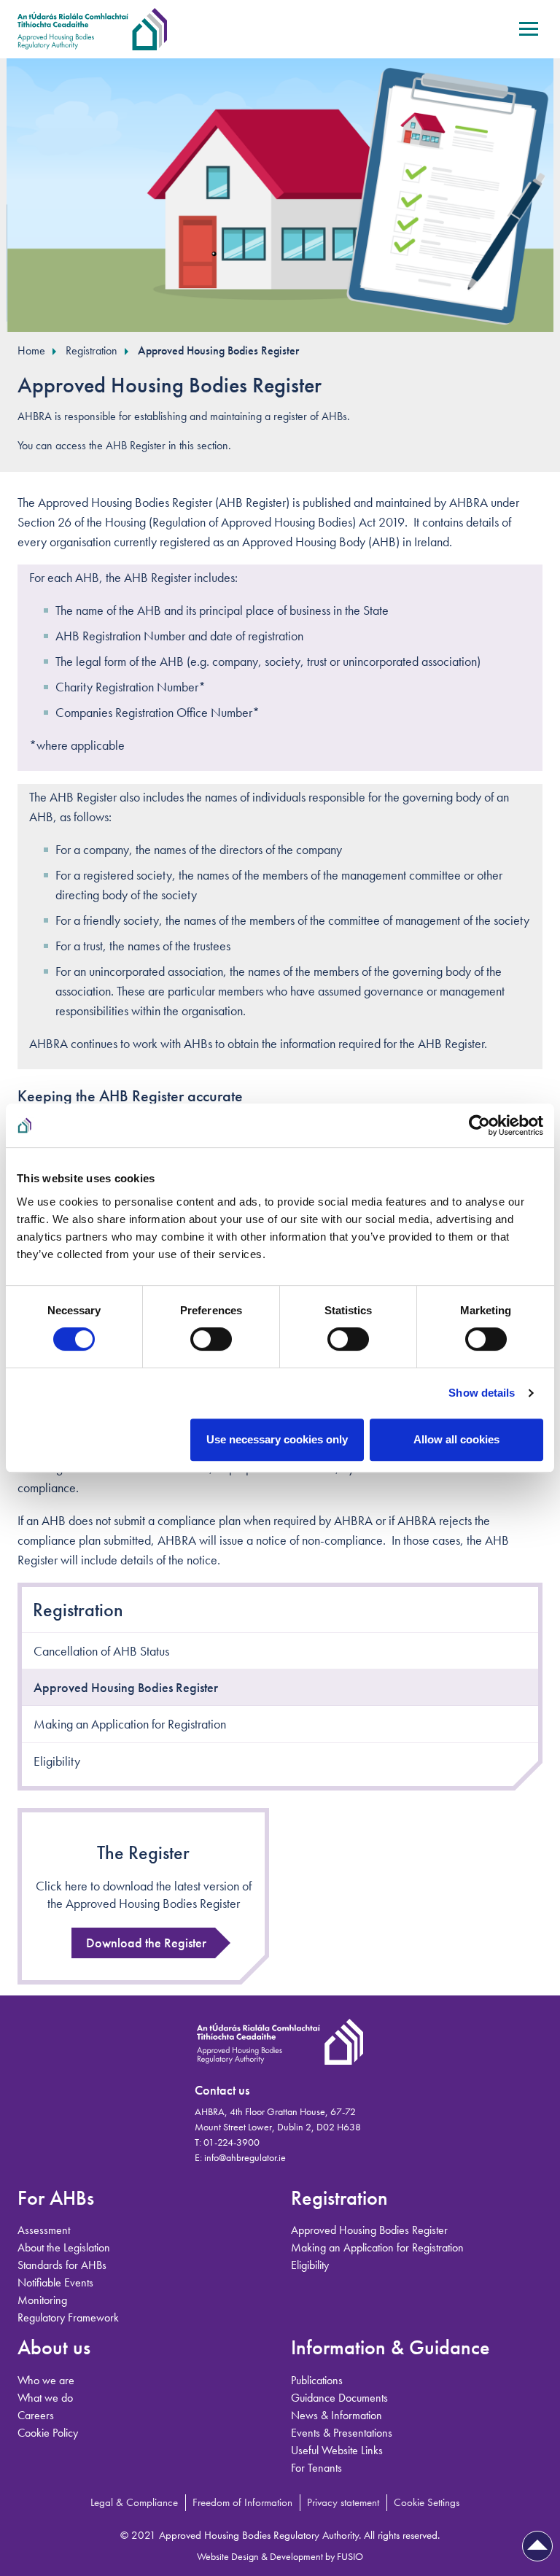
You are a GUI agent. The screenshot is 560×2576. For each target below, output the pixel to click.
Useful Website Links (337, 2450)
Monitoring (42, 2300)
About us (54, 2347)
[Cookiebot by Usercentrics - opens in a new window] (479, 1125)
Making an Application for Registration (130, 1724)
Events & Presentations (342, 2433)
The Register (143, 1853)
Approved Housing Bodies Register (218, 350)
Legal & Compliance (134, 2502)
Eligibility (57, 1761)
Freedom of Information (242, 2502)
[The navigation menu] (529, 36)
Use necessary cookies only (277, 1439)
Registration (92, 350)
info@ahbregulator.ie (245, 2157)
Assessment (44, 2230)
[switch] (211, 1339)
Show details (482, 1393)
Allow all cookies (456, 1439)
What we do (45, 2398)
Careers (36, 2415)
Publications (317, 2380)
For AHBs (56, 2198)
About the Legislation (64, 2247)
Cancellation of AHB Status (101, 1651)
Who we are (46, 2380)
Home (31, 350)
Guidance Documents (339, 2398)
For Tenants (316, 2468)
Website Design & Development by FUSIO (280, 2556)
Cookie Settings (427, 2502)
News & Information (337, 2415)
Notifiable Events (55, 2282)
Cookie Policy (48, 2433)
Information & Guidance (390, 2347)
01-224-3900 (232, 2142)
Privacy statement (343, 2502)
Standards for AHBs (62, 2265)
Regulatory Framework (68, 2317)
